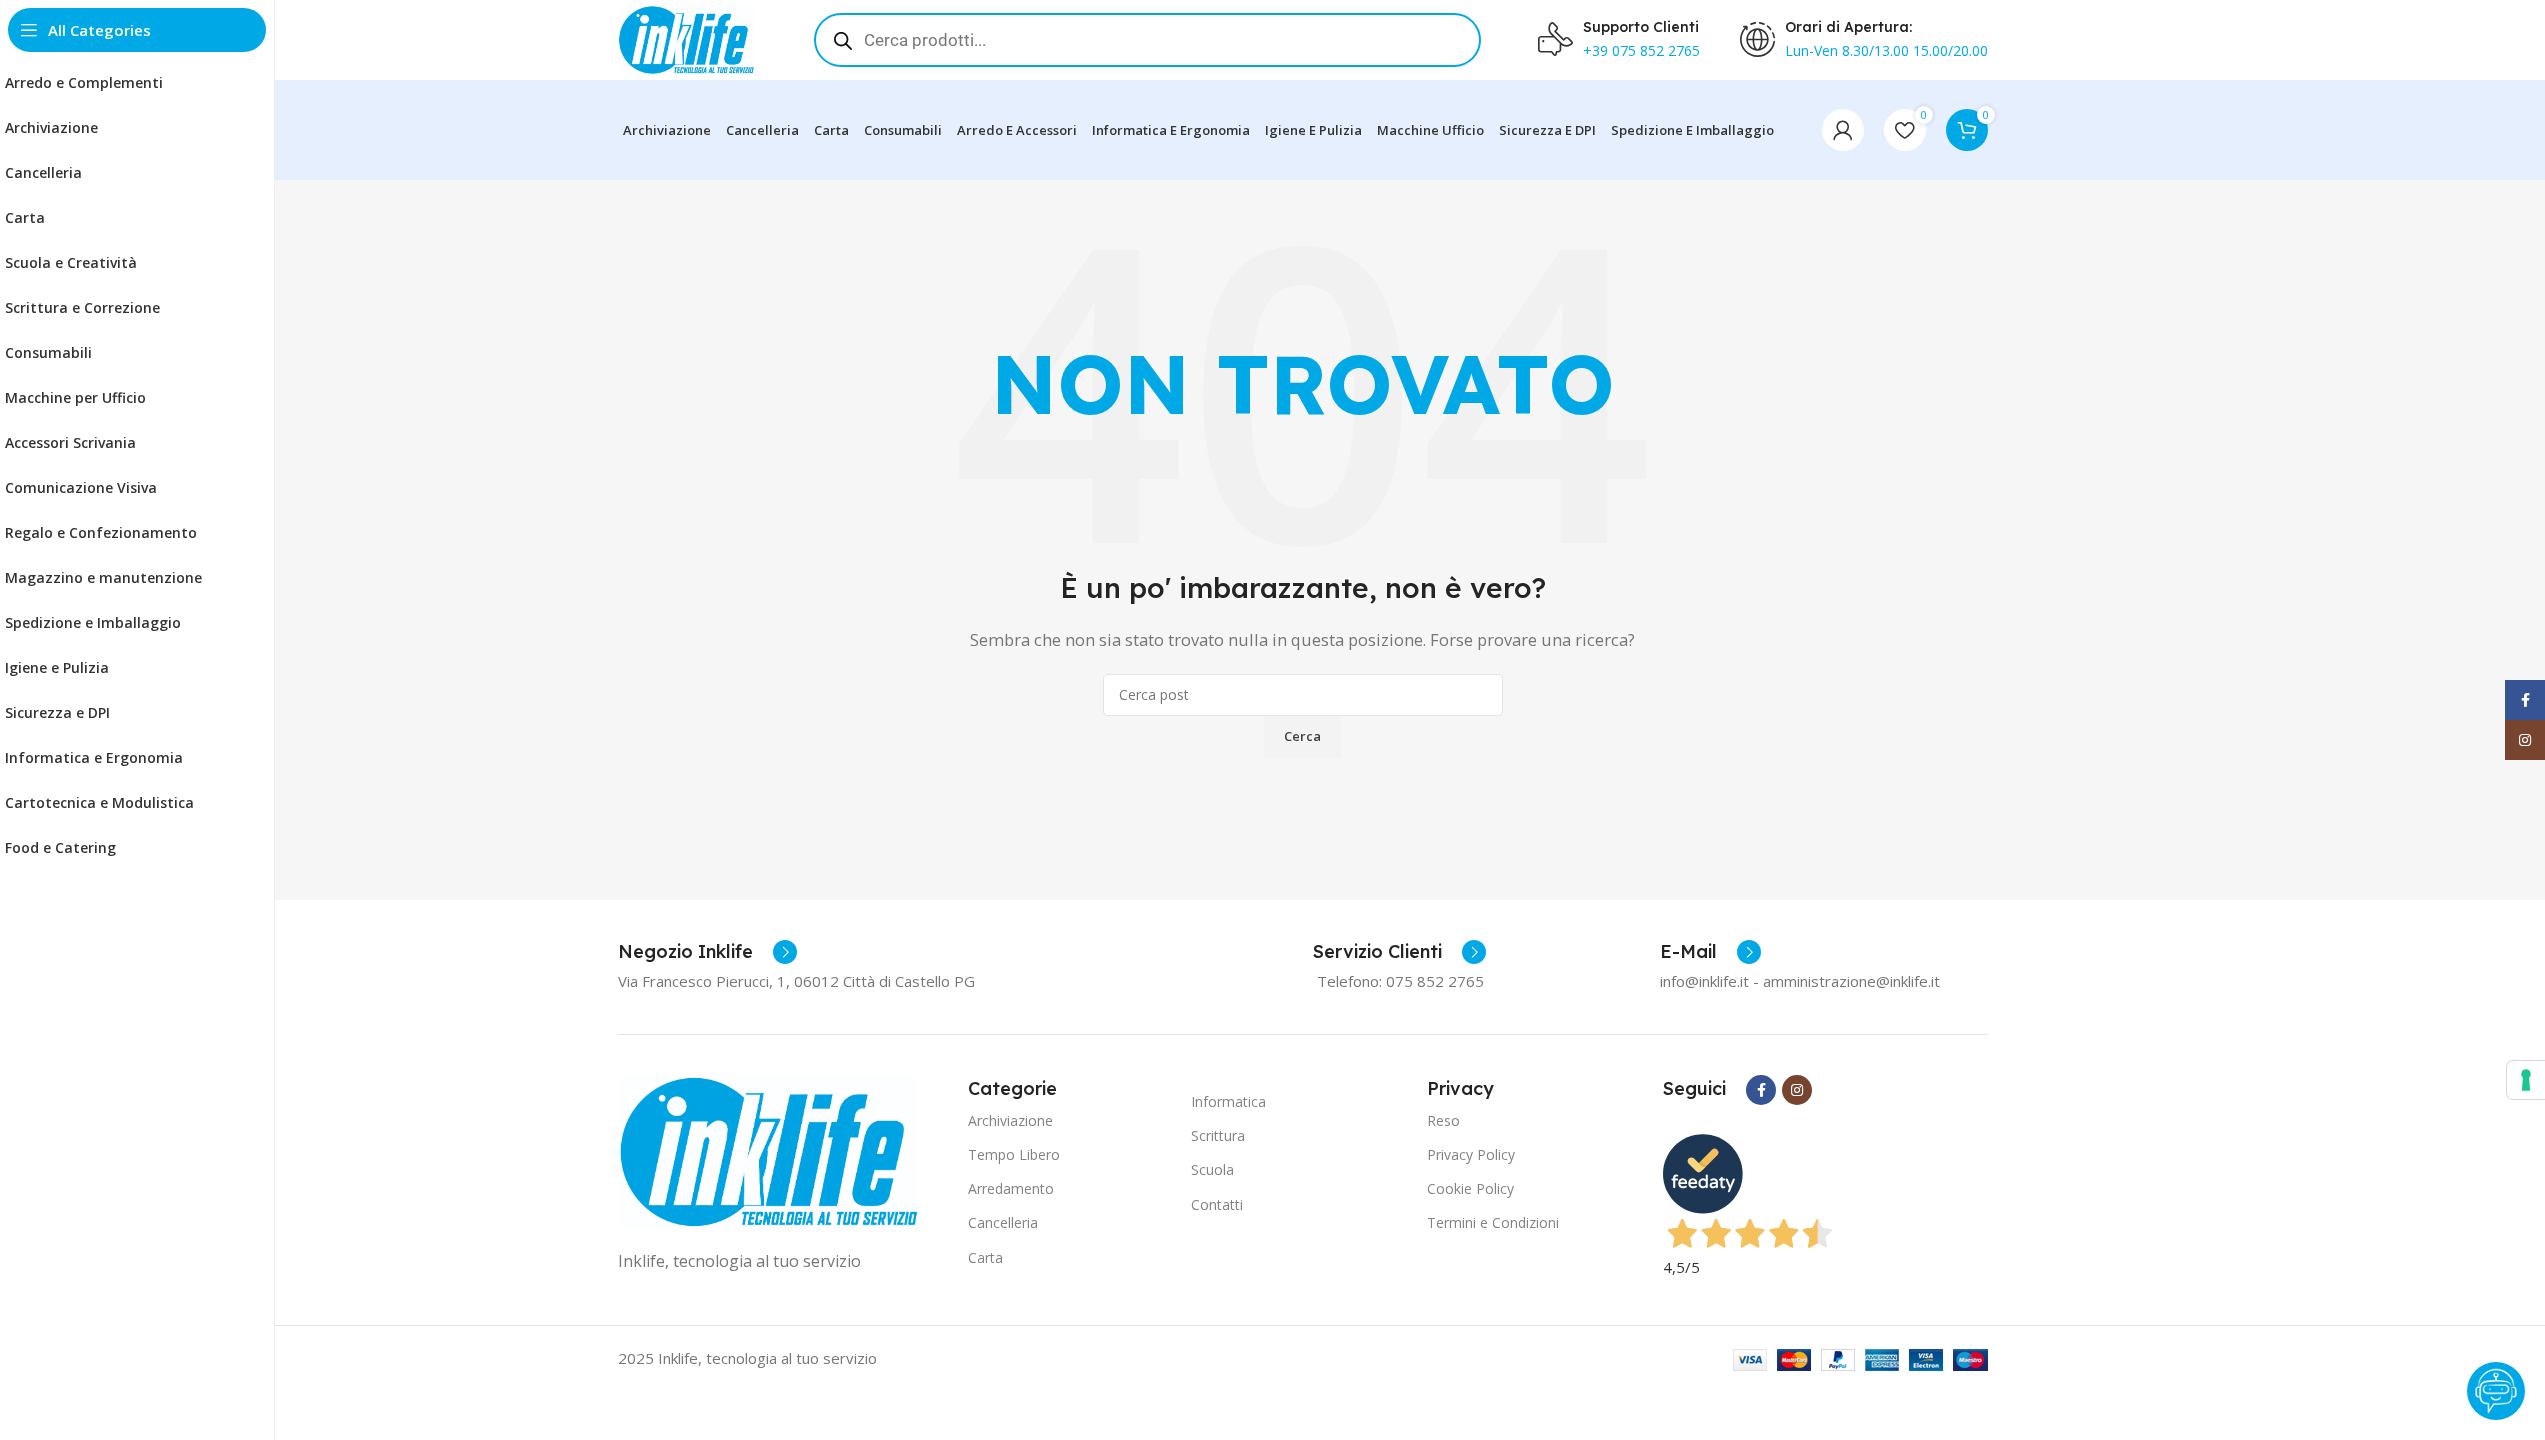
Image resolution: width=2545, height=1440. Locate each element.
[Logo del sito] (686, 38)
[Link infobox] (707, 952)
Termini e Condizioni (1493, 1222)
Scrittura (1218, 1135)
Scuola (1212, 1169)
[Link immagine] (768, 1150)
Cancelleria (1003, 1222)
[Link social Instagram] (1797, 1090)
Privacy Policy (1471, 1154)
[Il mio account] (1843, 130)
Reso (1443, 1120)
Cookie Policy (1470, 1188)
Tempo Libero (1014, 1154)
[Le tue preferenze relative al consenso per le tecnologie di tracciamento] (2526, 1080)
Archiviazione (1010, 1120)
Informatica (1228, 1101)
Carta (985, 1257)
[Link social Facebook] (1761, 1090)
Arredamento (1011, 1188)
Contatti (1217, 1204)
